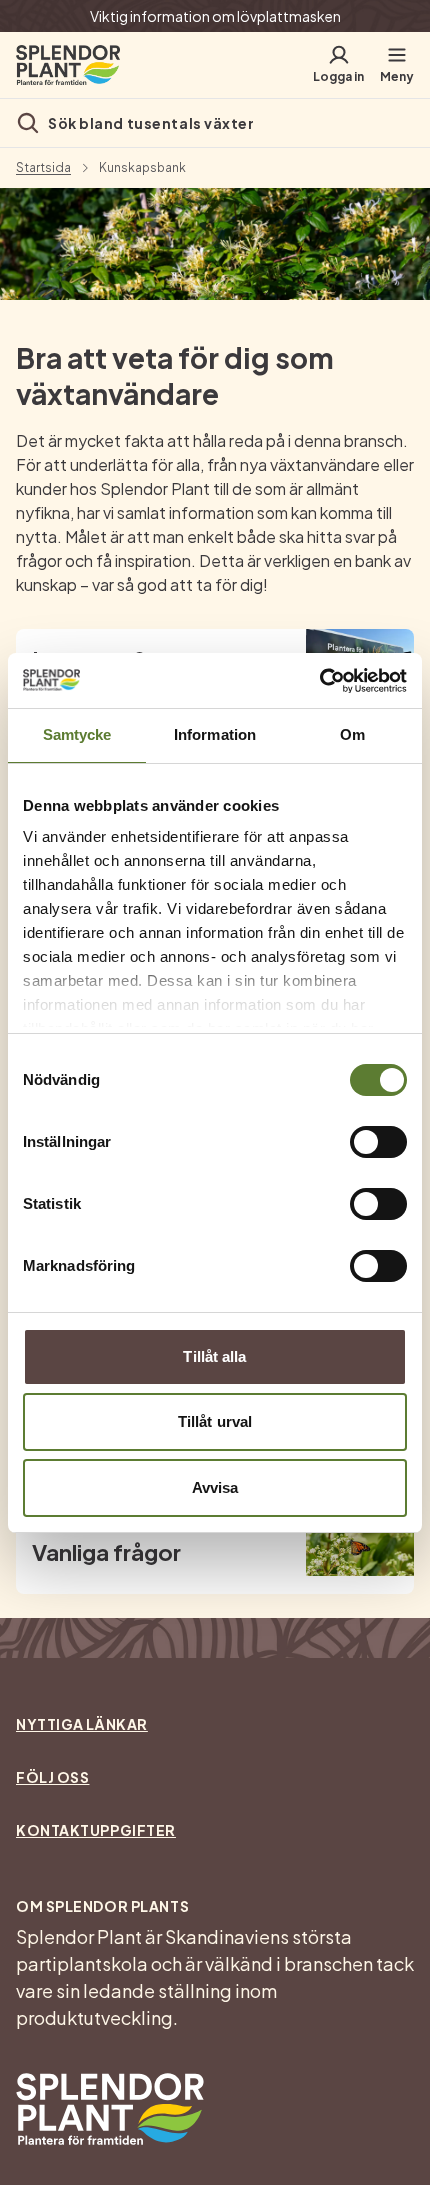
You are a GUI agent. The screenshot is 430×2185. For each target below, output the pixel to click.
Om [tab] (352, 734)
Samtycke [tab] (77, 734)
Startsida (43, 168)
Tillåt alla (214, 1356)
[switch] (378, 1142)
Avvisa (215, 1487)
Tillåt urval (215, 1421)
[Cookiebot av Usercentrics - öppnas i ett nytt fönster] (319, 681)
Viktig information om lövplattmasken (215, 16)
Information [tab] (215, 734)
